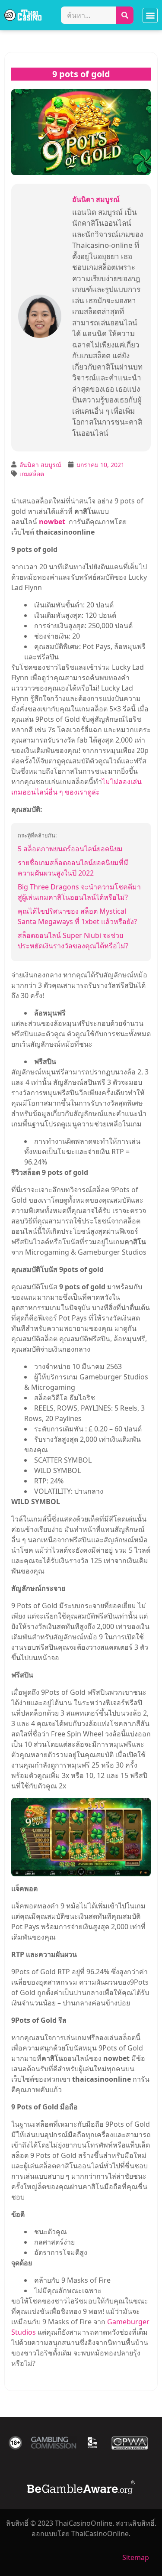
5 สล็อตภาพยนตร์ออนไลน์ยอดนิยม (70, 849)
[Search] (125, 15)
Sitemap (136, 2557)
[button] (150, 15)
